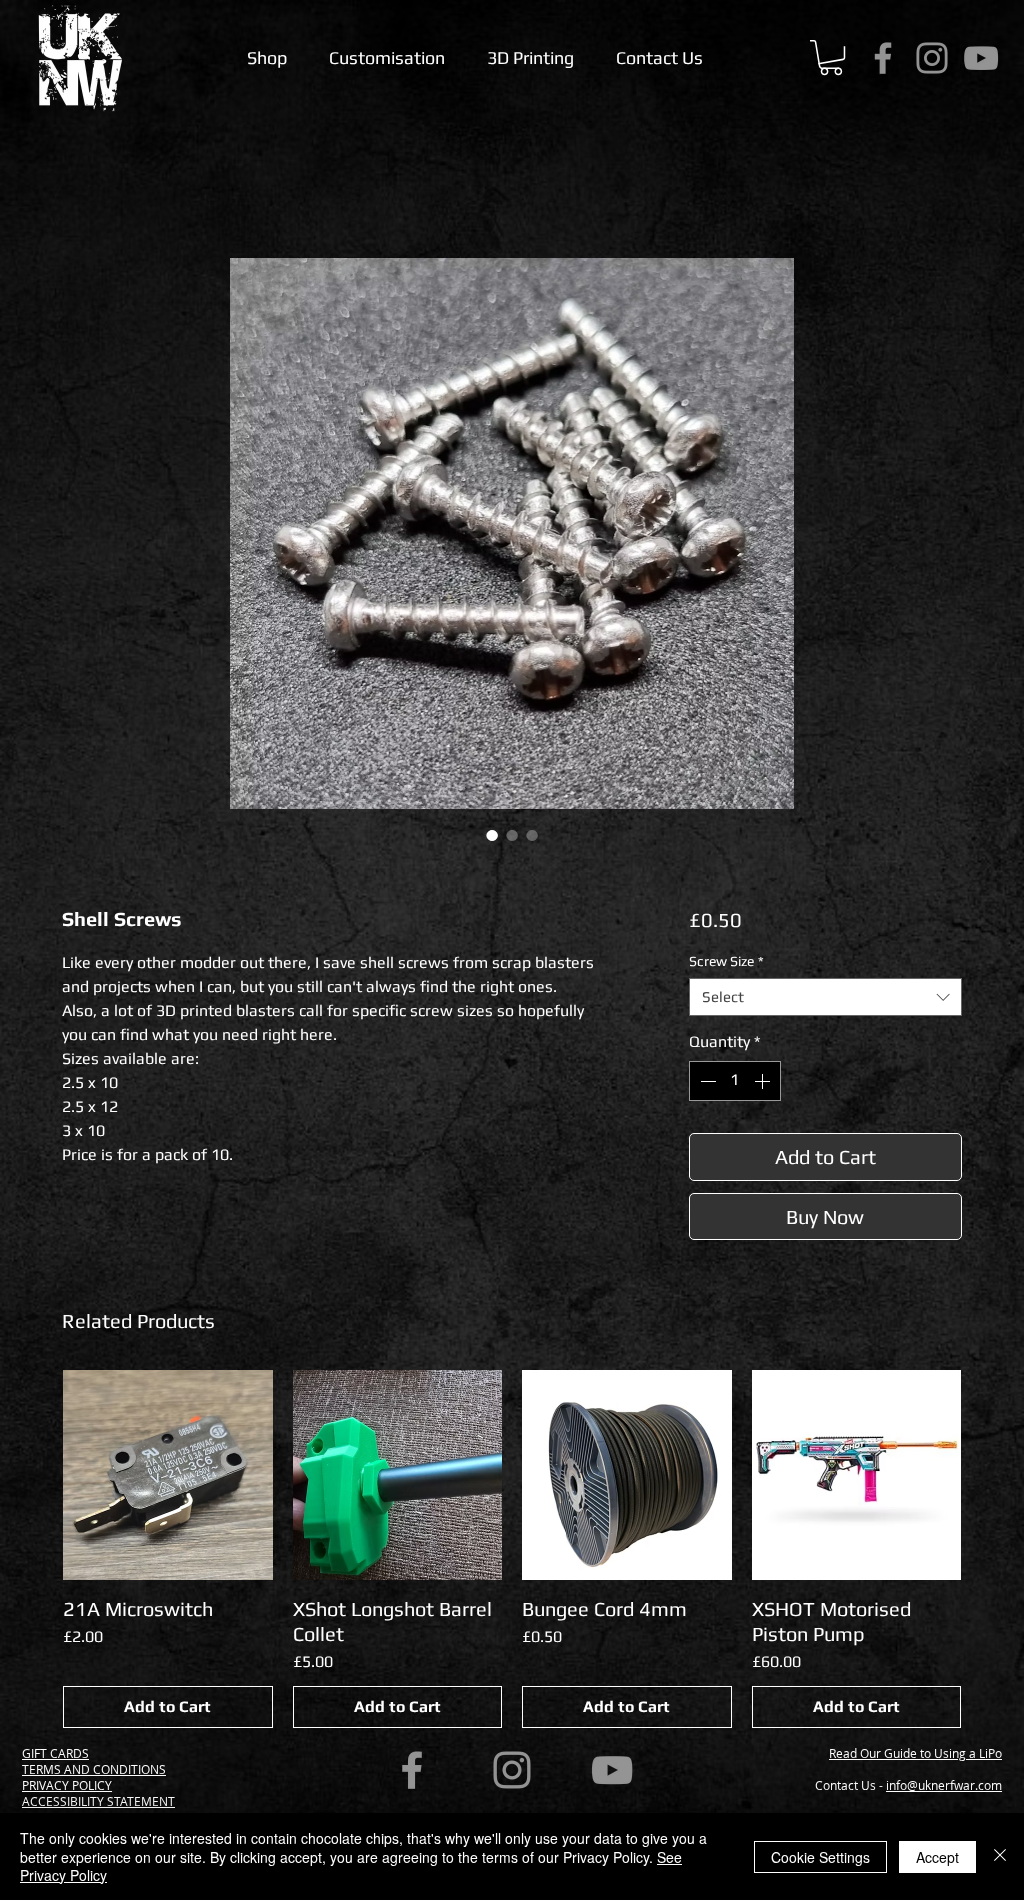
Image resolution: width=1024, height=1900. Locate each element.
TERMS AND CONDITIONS (94, 1769)
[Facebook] (883, 58)
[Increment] (764, 1081)
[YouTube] (981, 58)
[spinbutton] (735, 1081)
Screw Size (726, 961)
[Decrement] (706, 1081)
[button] (831, 57)
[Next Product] (990, 1474)
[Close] (1000, 1856)
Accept (937, 1857)
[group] (512, 1549)
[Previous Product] (34, 1474)
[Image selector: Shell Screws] (492, 835)
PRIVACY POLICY (67, 1785)
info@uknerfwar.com (944, 1785)
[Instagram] (932, 58)
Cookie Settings (820, 1857)
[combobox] (825, 997)
